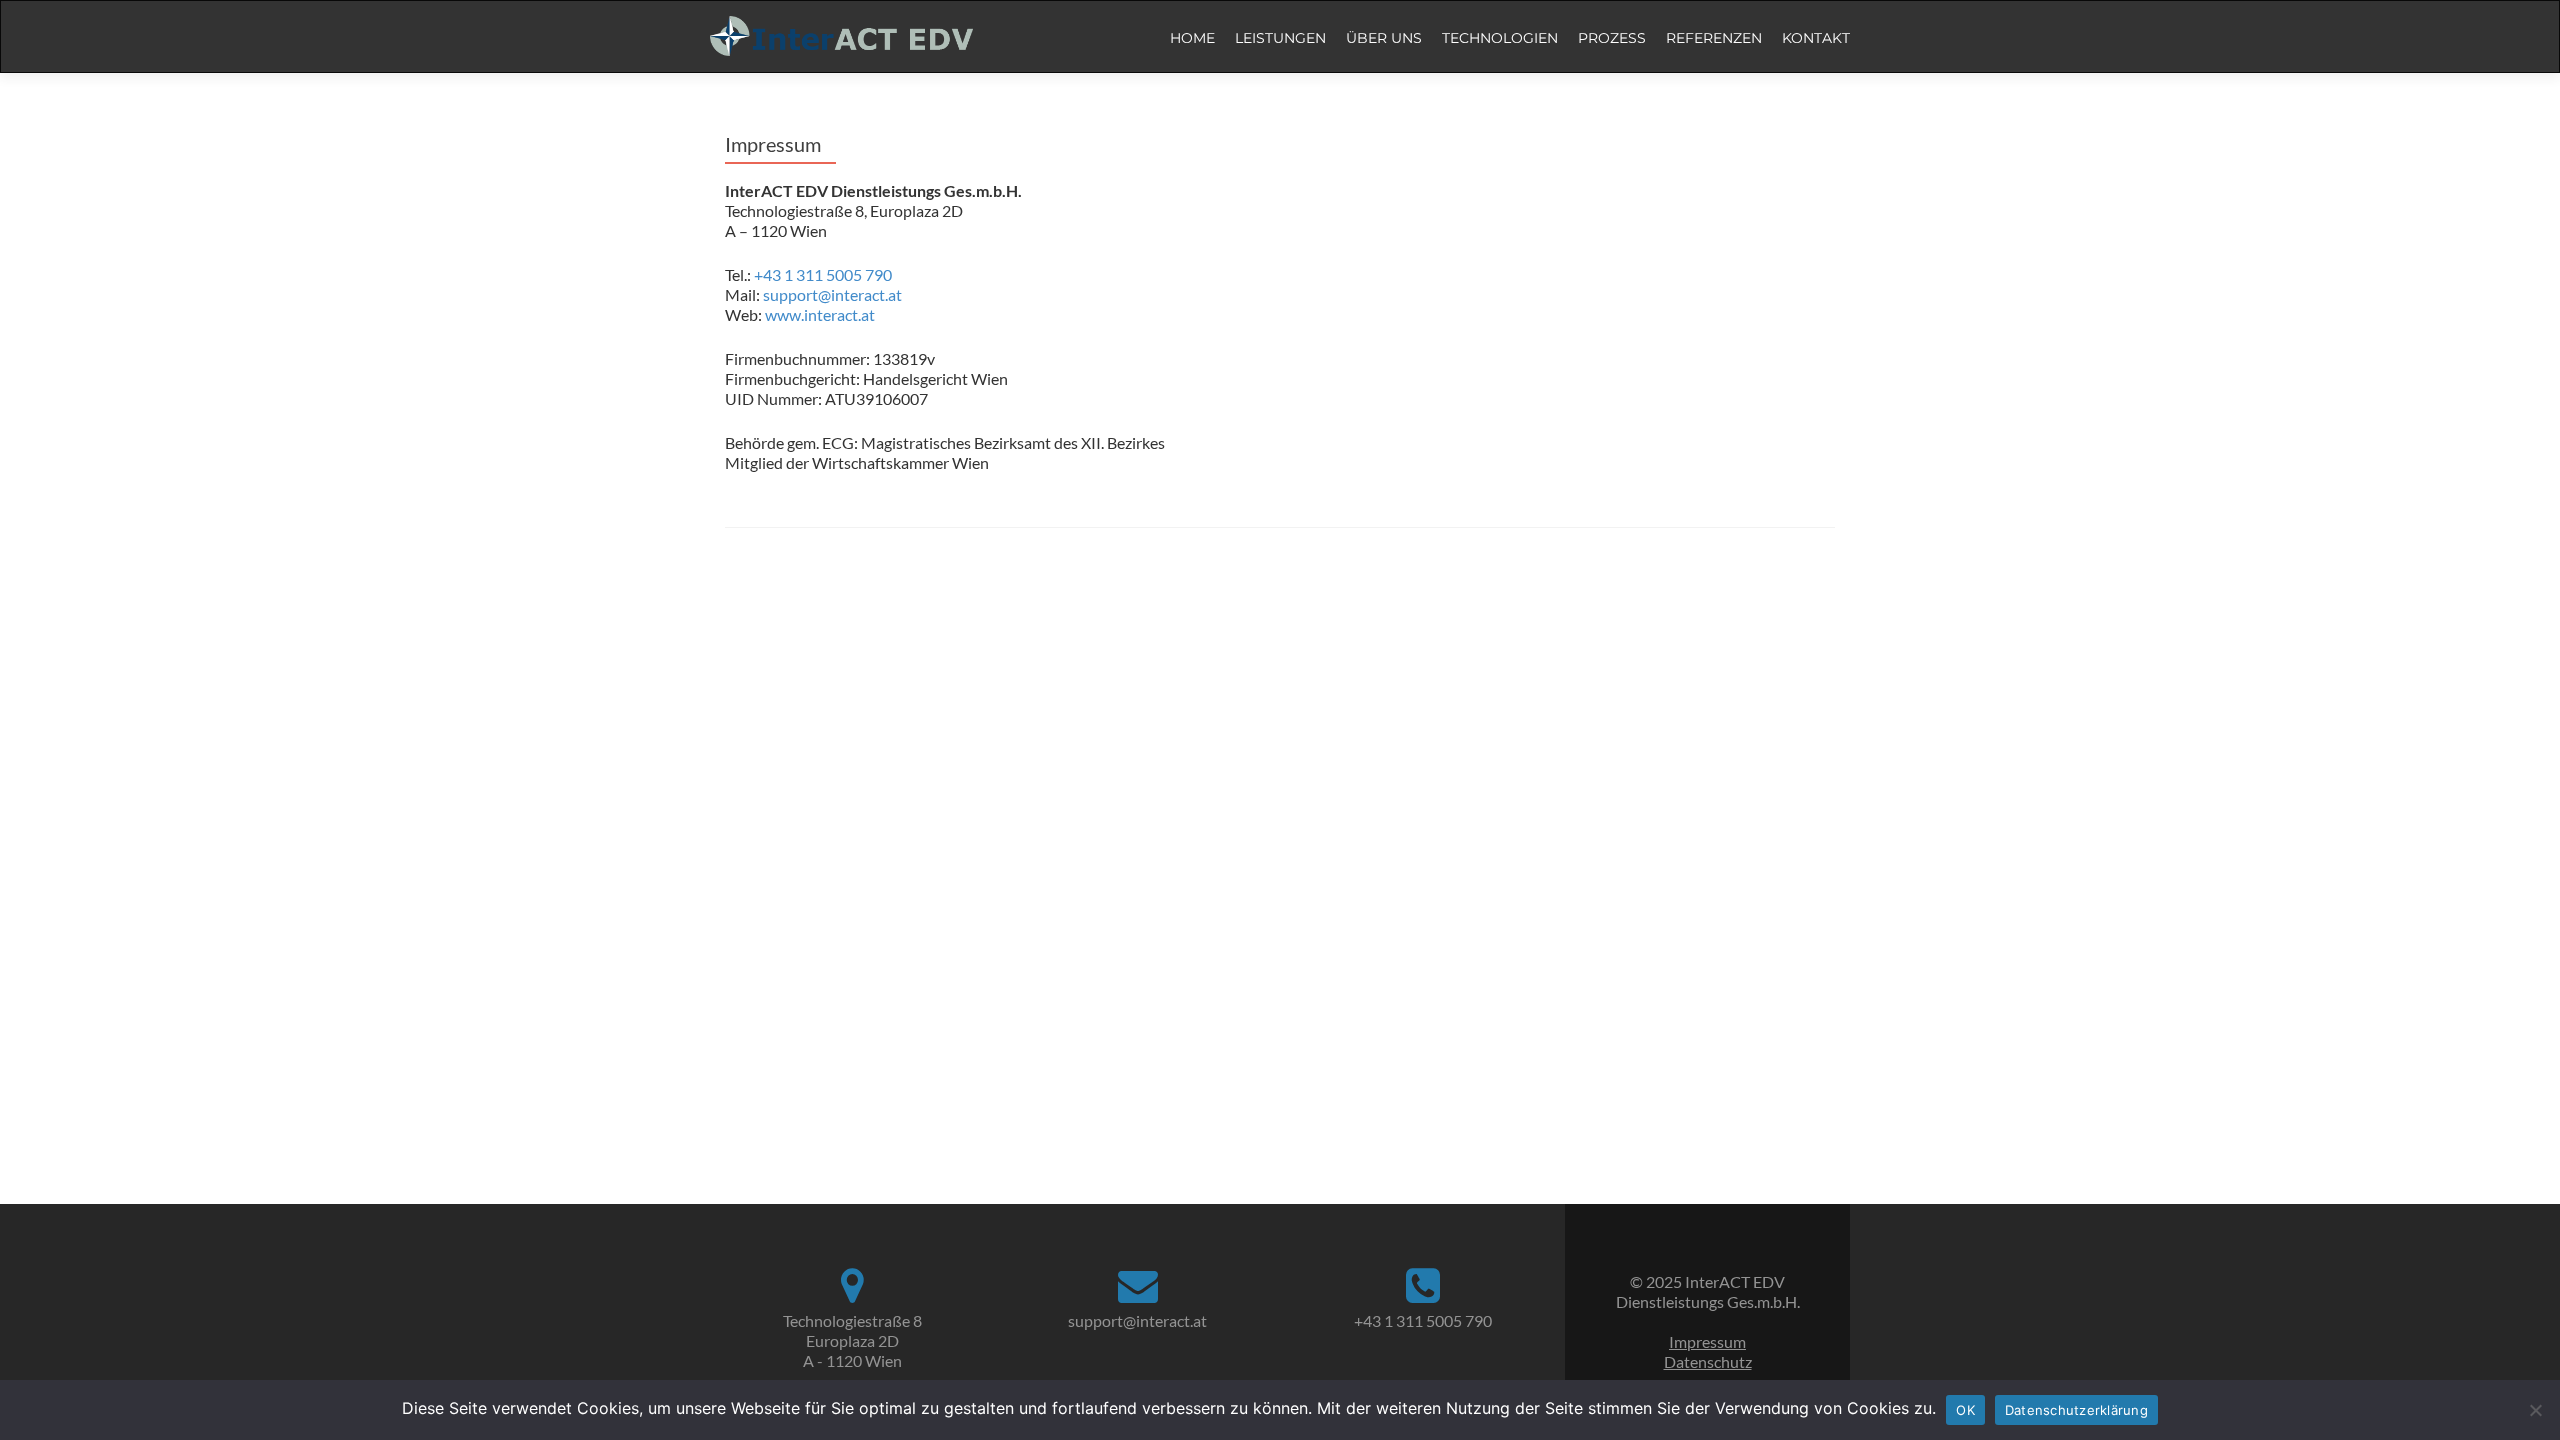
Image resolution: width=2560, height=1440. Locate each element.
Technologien (1500, 38)
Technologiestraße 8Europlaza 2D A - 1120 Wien (852, 1340)
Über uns (1384, 38)
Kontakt (1816, 38)
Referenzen (1714, 38)
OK (1965, 1410)
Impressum (1707, 1341)
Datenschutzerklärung (2076, 1410)
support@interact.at (832, 294)
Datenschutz (1708, 1361)
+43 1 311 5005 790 (823, 274)
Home (1192, 38)
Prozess (1612, 38)
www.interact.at (820, 314)
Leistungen (1280, 38)
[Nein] (2535, 1410)
